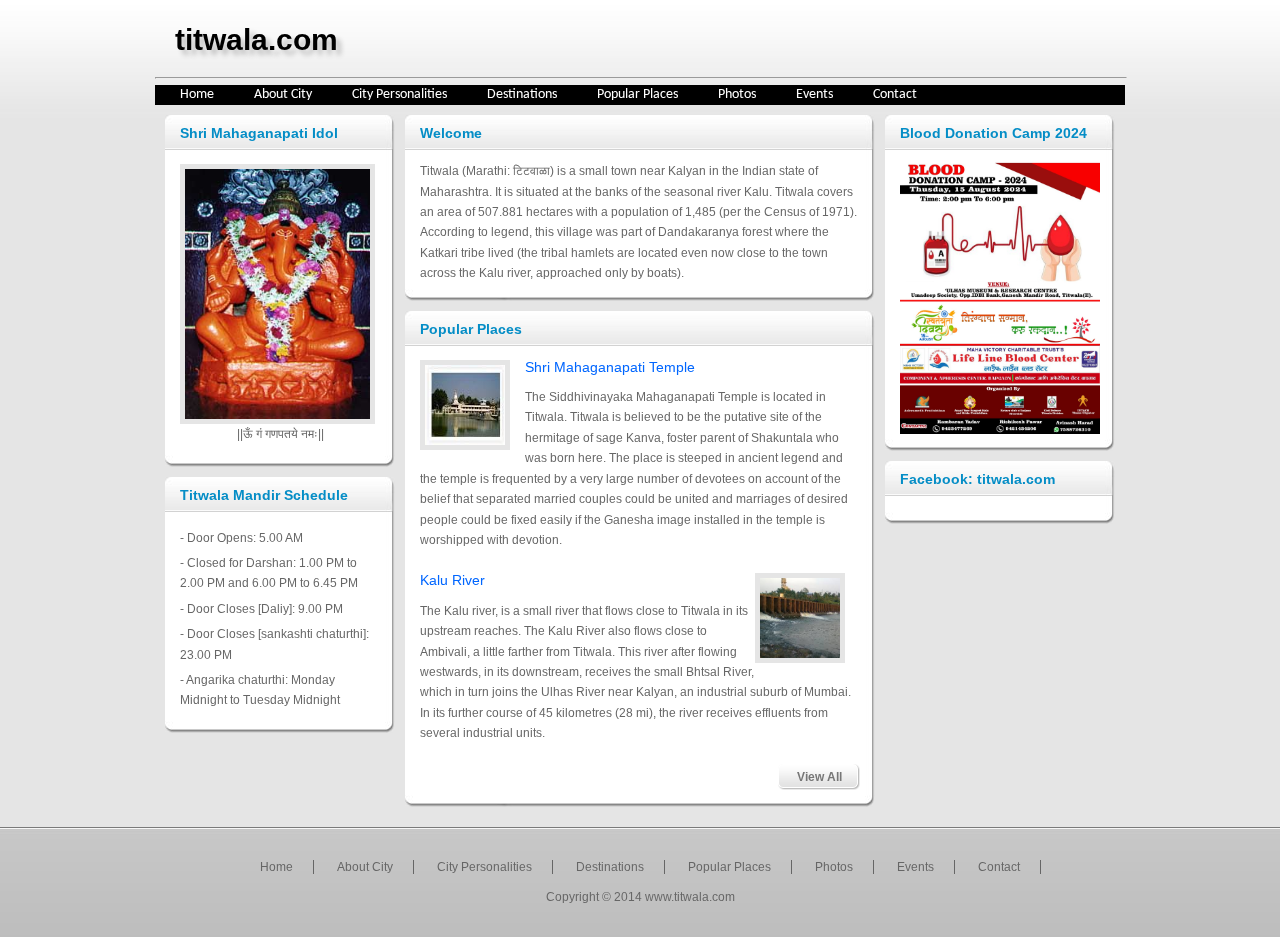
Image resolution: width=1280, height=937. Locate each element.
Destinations (522, 94)
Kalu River (452, 580)
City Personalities (399, 94)
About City (283, 94)
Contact (895, 94)
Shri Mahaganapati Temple (610, 367)
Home (197, 94)
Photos (737, 94)
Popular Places (637, 94)
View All (819, 777)
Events (814, 94)
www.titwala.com (690, 897)
